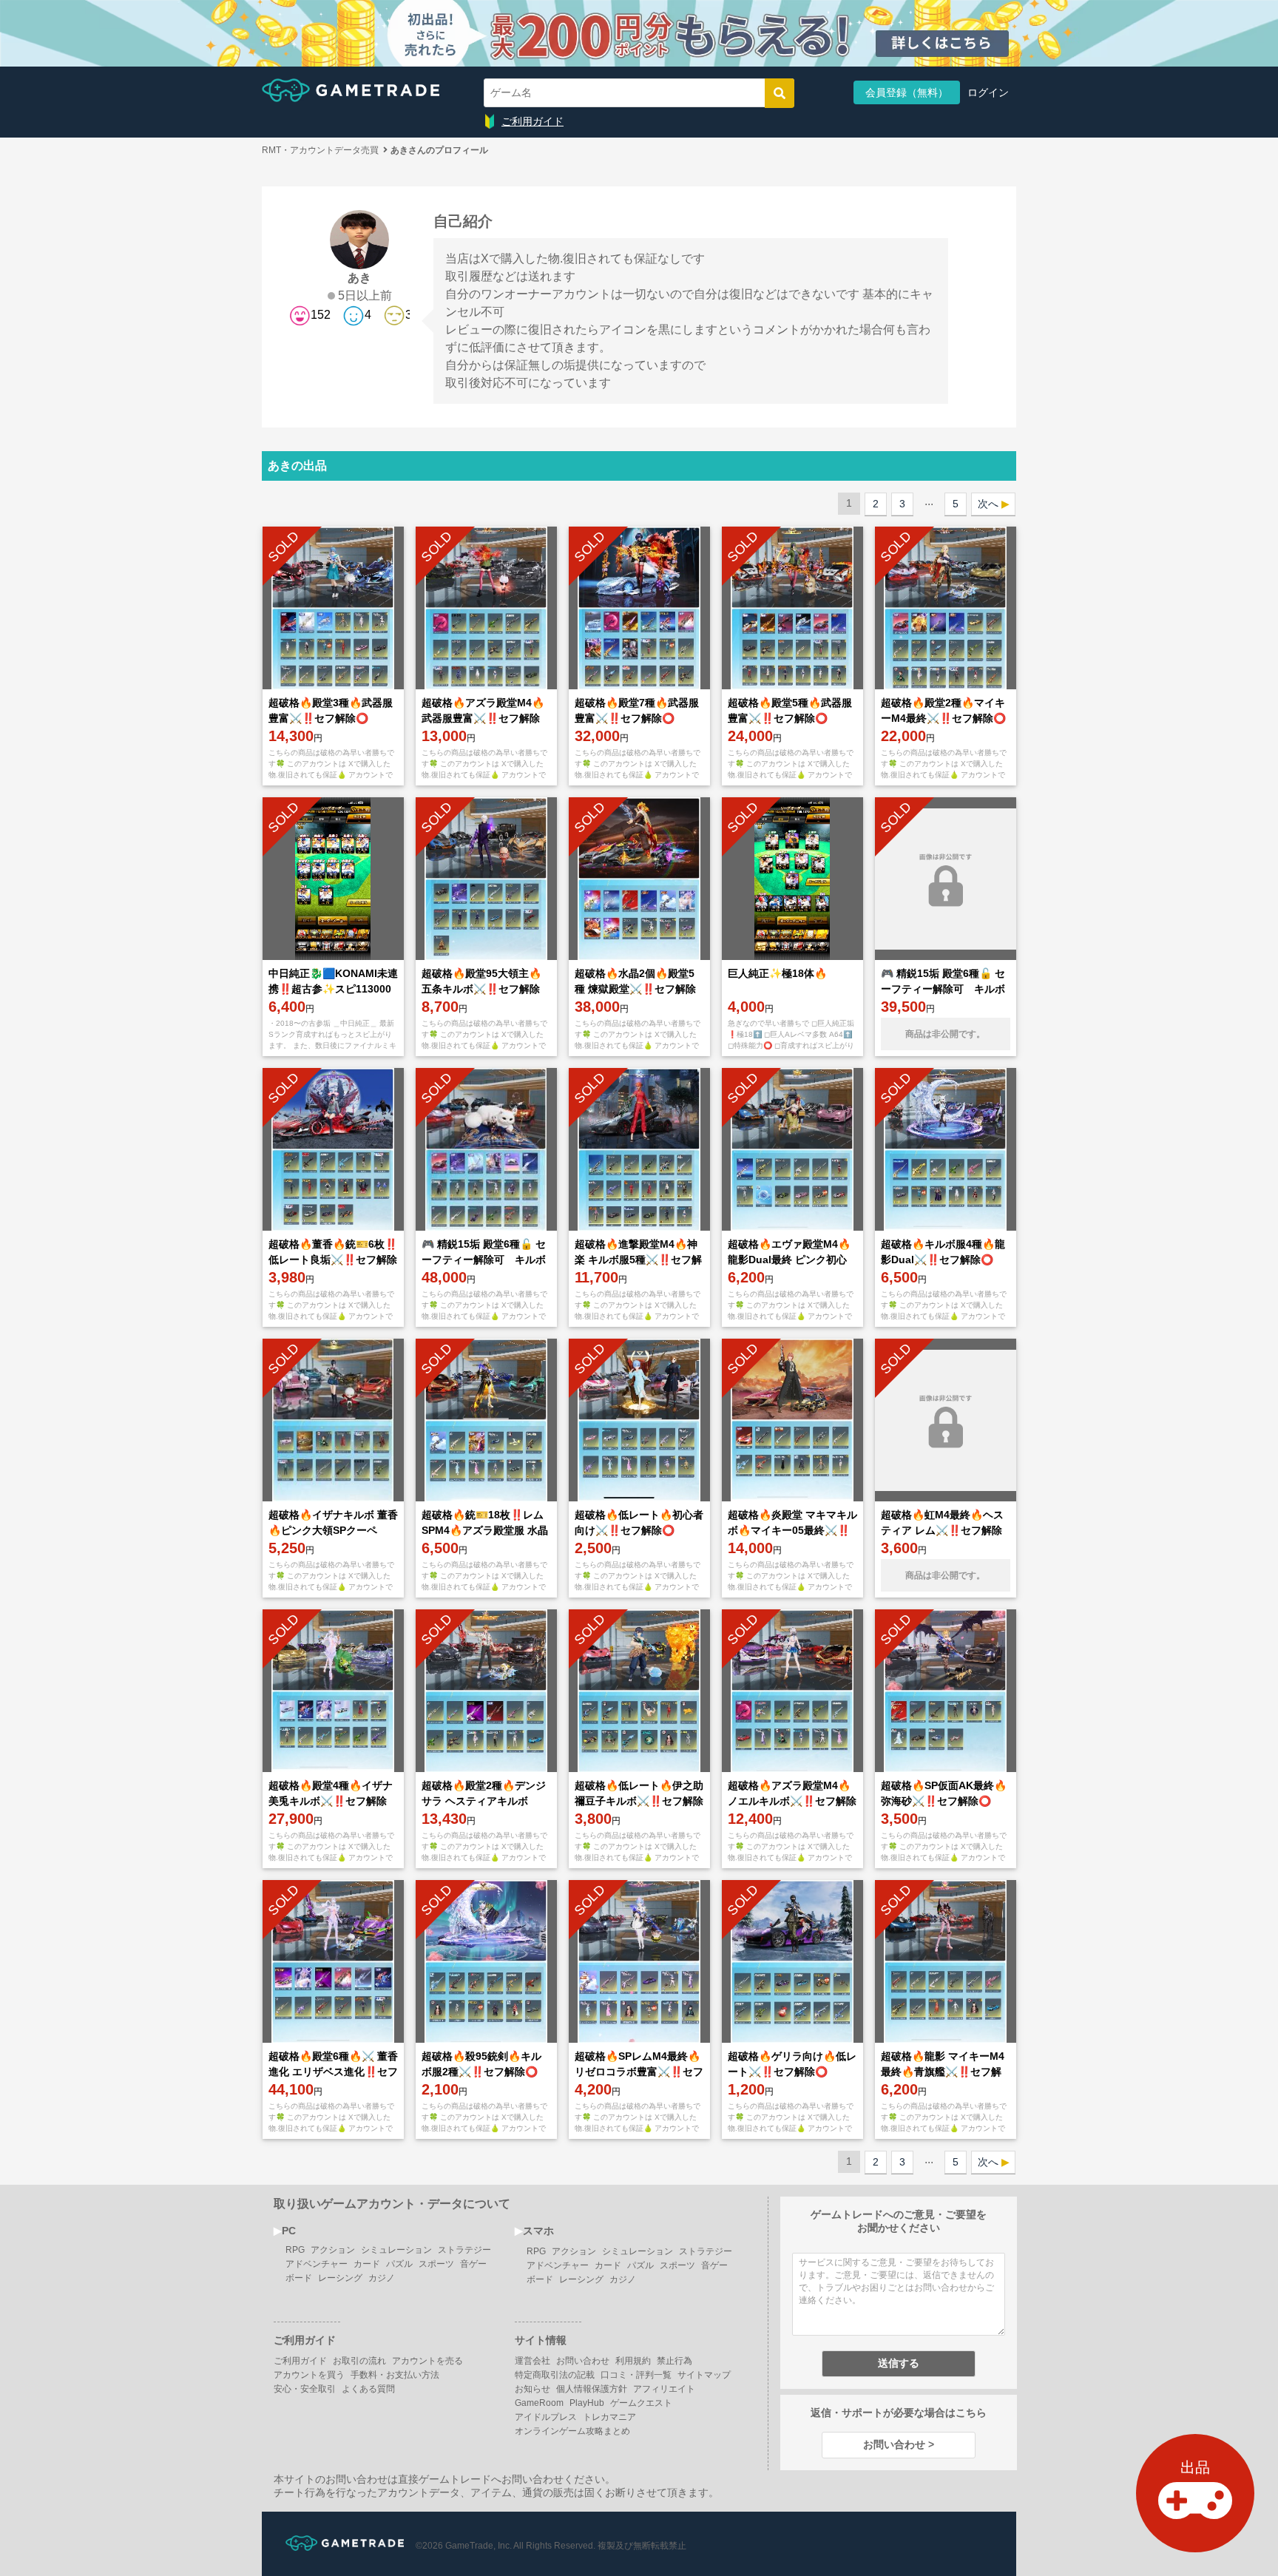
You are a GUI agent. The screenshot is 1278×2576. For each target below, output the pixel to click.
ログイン (988, 92)
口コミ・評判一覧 (636, 2375)
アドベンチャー (317, 2264)
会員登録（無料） (907, 92)
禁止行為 (674, 2361)
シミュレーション (396, 2250)
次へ (988, 504)
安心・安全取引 (305, 2389)
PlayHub (587, 2403)
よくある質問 (368, 2389)
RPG (295, 2250)
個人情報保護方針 (592, 2389)
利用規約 (633, 2361)
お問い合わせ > (899, 2444)
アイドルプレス (546, 2417)
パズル (399, 2264)
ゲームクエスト (641, 2403)
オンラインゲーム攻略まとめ (572, 2431)
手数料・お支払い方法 (395, 2375)
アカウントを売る (427, 2361)
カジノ (382, 2278)
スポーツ (436, 2264)
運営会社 (532, 2361)
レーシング (340, 2278)
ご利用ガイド (532, 121)
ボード (299, 2278)
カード (367, 2264)
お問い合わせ (583, 2361)
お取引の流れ (359, 2361)
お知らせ (532, 2389)
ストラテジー (464, 2250)
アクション (333, 2250)
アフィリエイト (664, 2389)
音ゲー (473, 2264)
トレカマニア (609, 2417)
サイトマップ (704, 2375)
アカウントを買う (309, 2375)
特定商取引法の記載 (555, 2375)
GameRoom (539, 2403)
